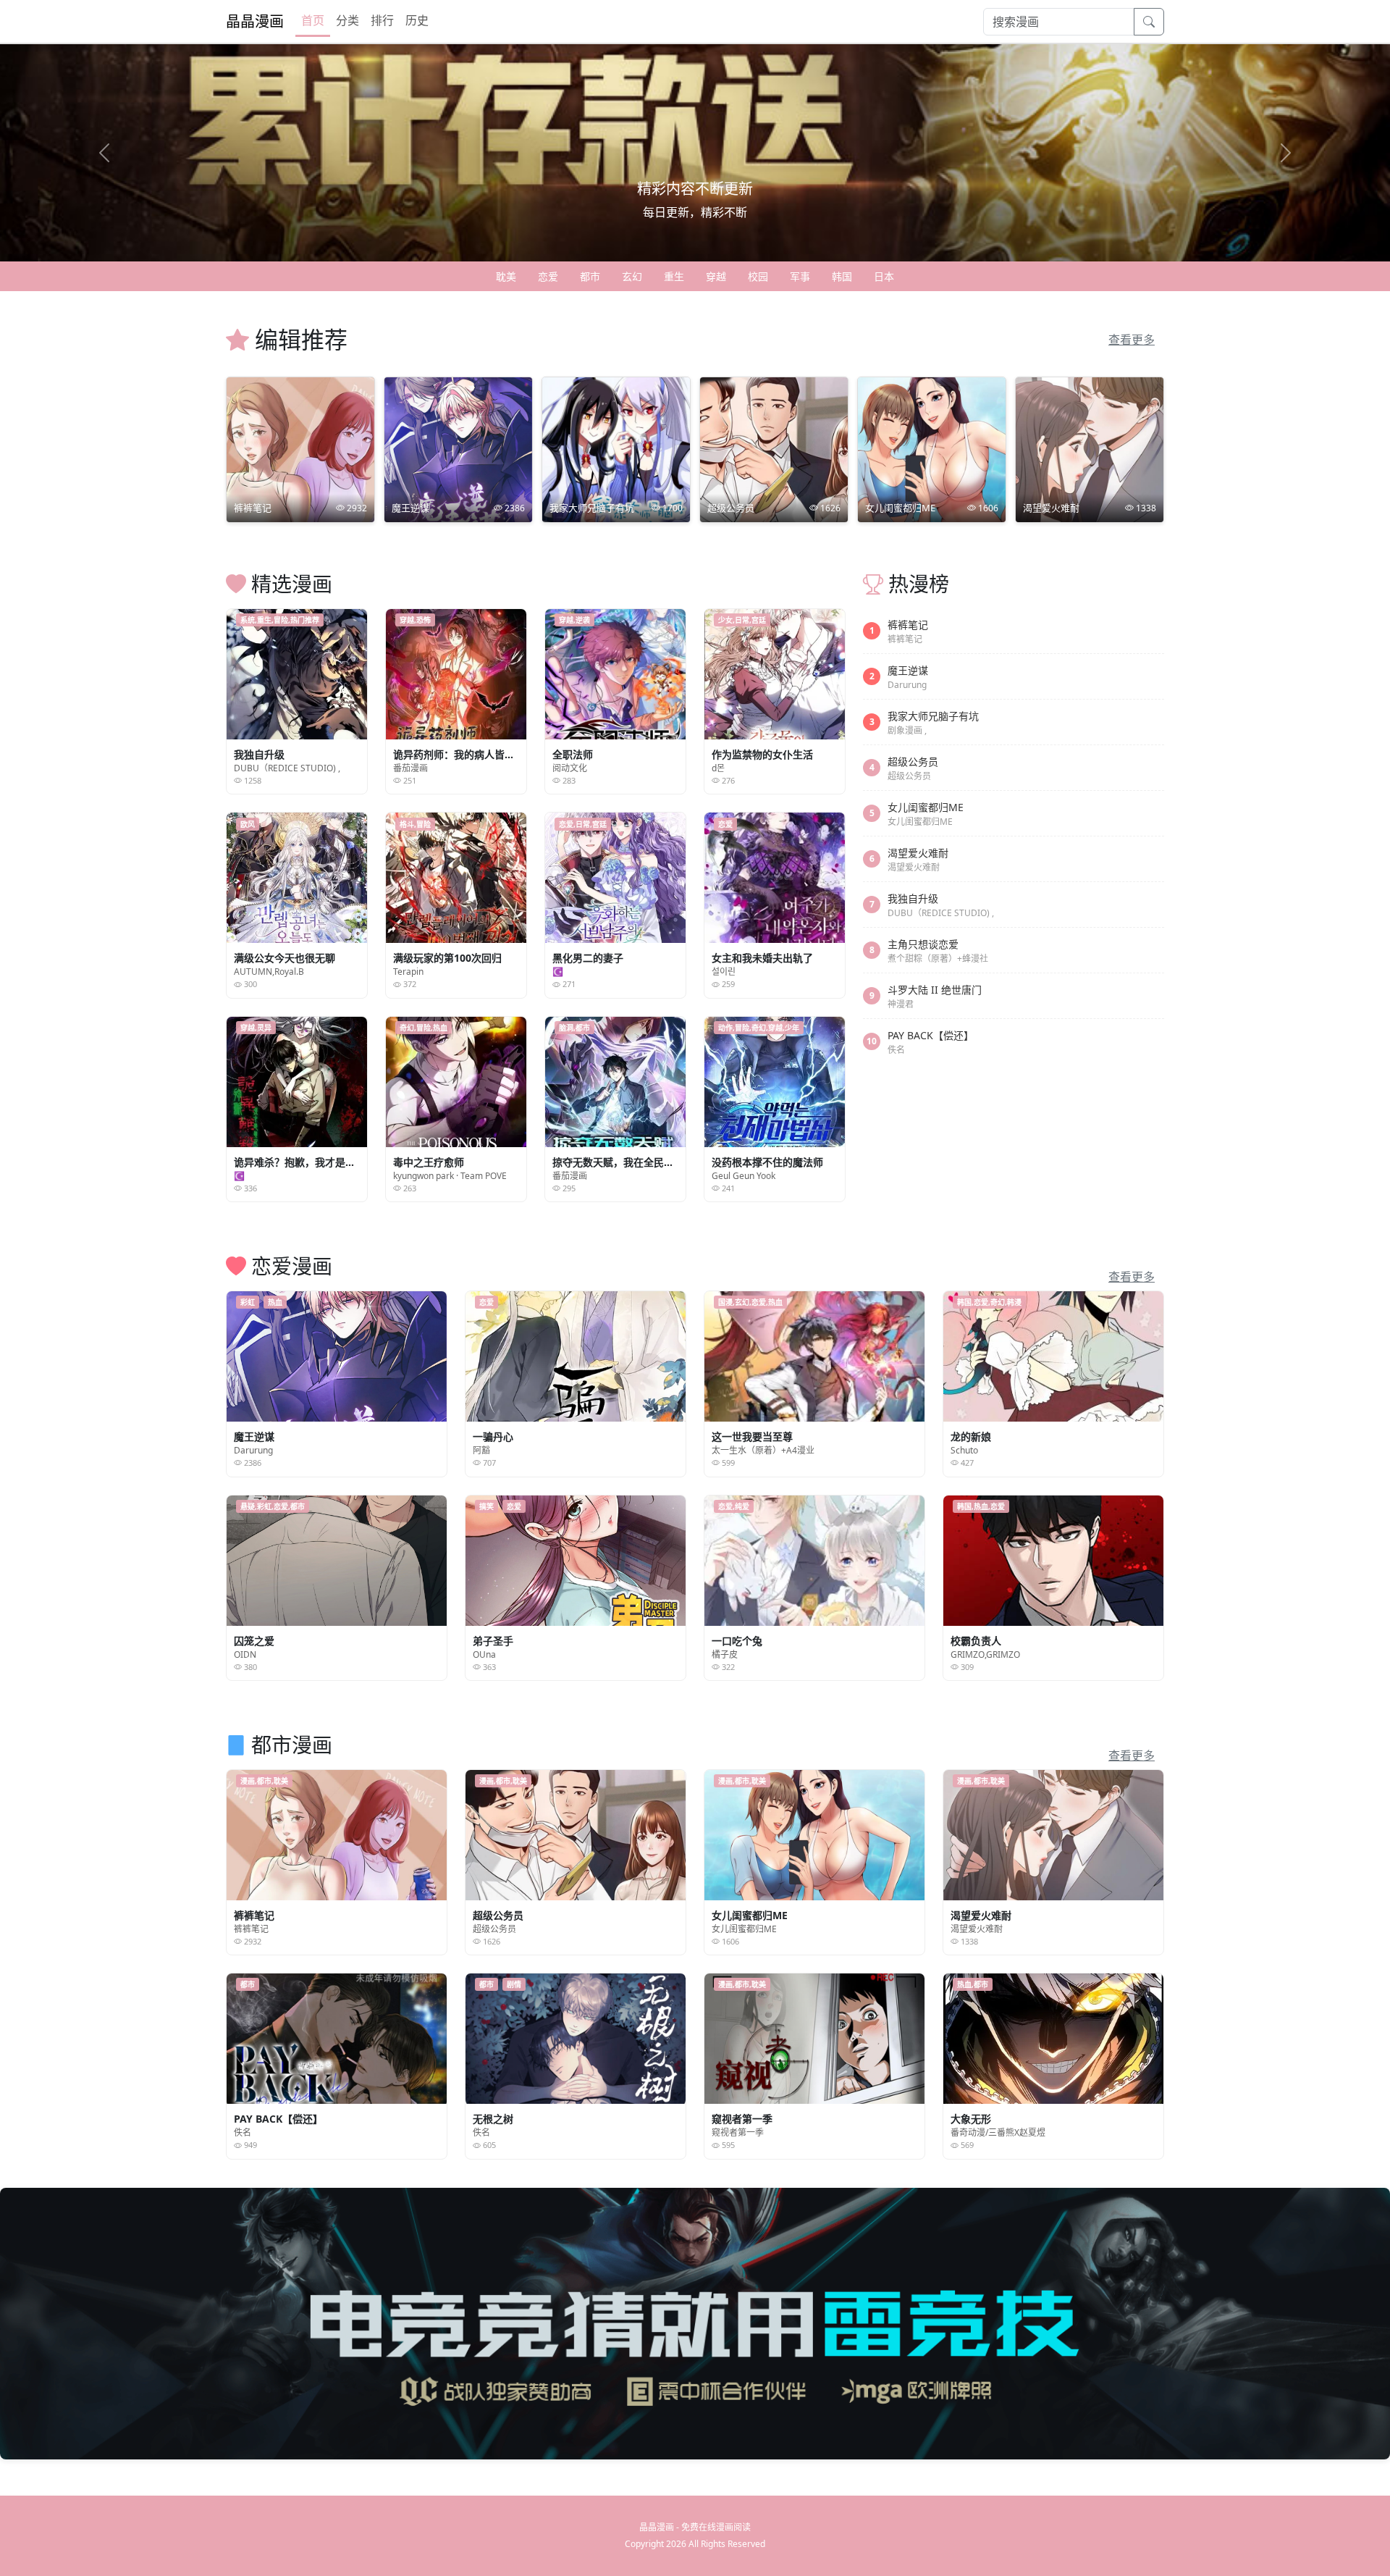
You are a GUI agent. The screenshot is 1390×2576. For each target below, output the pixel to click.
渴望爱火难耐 (918, 853)
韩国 (842, 276)
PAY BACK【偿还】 (931, 1035)
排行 (382, 20)
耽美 (506, 276)
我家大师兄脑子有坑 (933, 716)
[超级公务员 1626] (774, 449)
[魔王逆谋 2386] (458, 449)
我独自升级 (913, 898)
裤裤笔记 (908, 625)
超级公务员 (913, 762)
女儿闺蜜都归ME (926, 807)
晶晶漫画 (255, 21)
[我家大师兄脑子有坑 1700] (616, 449)
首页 (313, 20)
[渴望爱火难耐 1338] (1090, 449)
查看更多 (1132, 340)
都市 (590, 276)
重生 (674, 276)
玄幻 (632, 276)
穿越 (716, 276)
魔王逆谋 (908, 670)
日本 (884, 276)
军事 (800, 276)
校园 (758, 276)
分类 (347, 20)
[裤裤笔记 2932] (300, 449)
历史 (417, 20)
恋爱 (548, 276)
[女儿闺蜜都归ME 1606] (932, 449)
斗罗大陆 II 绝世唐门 (935, 990)
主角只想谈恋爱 (923, 944)
